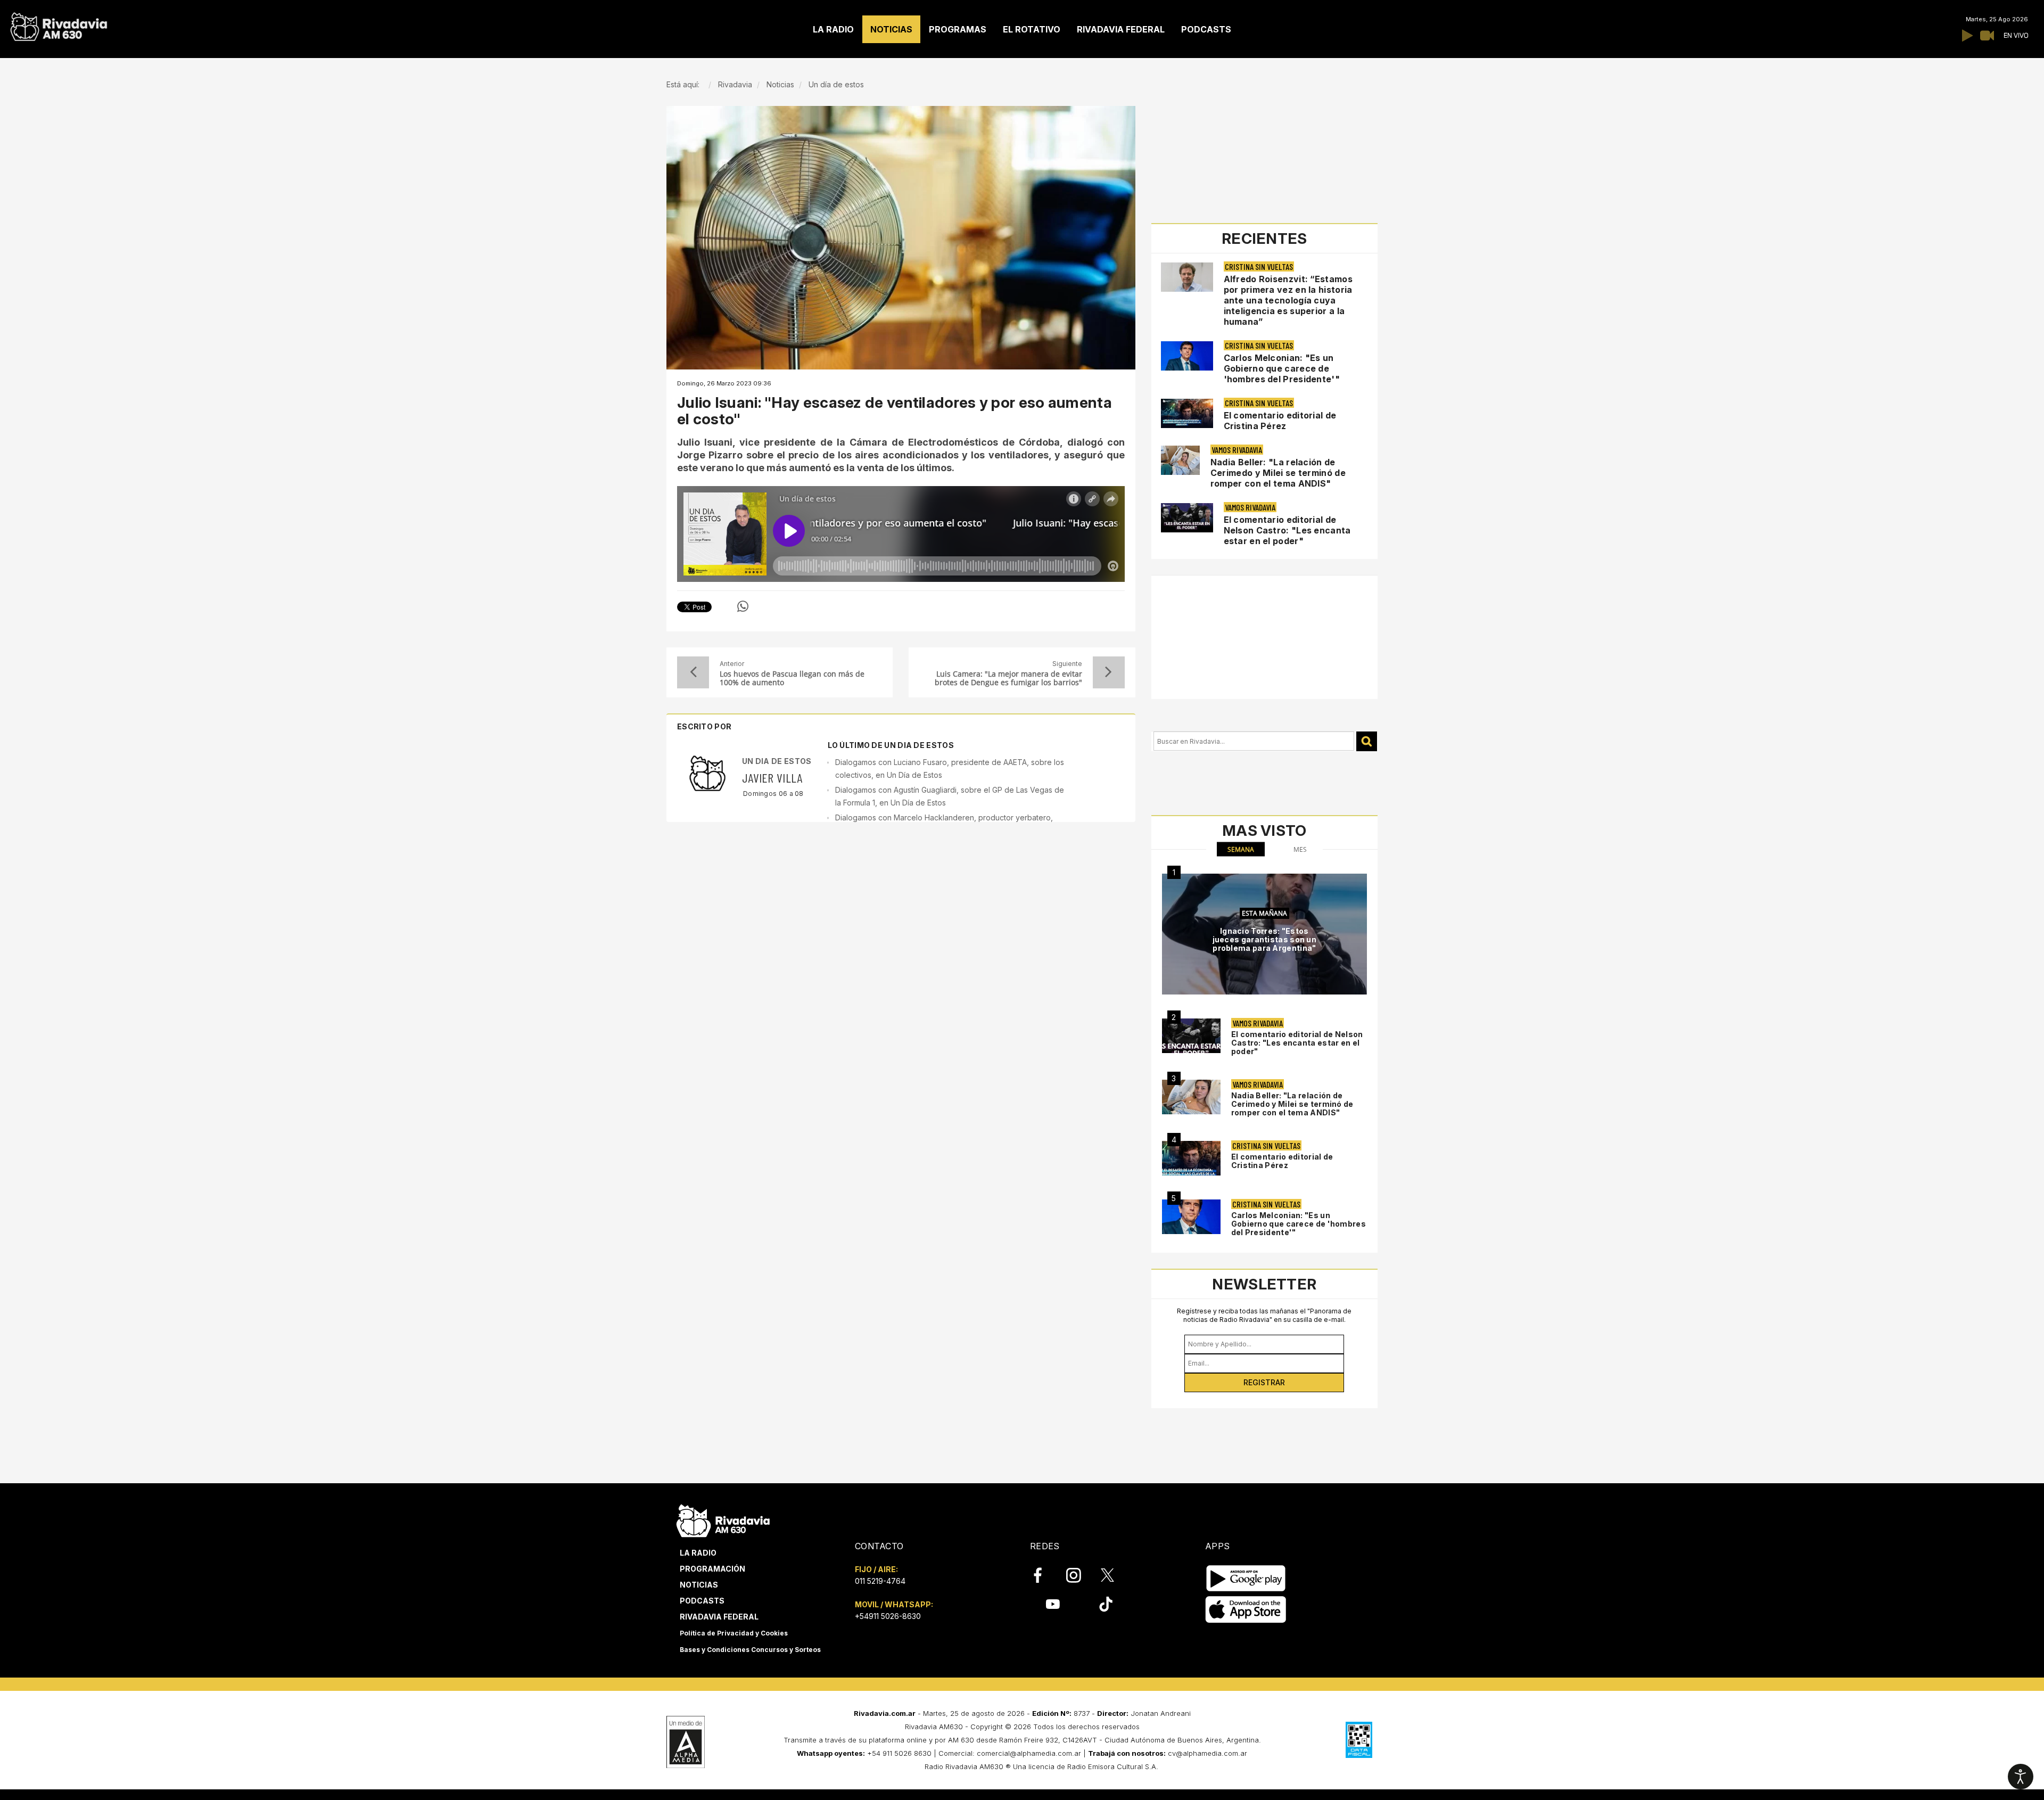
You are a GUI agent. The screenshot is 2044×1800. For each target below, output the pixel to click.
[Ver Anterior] (693, 672)
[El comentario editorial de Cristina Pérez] (1191, 1158)
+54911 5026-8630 (888, 1616)
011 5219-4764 (880, 1581)
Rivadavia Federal (719, 1617)
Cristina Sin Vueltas (1259, 266)
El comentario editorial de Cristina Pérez (1280, 421)
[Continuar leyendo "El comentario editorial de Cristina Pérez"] (1187, 413)
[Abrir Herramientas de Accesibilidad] (2021, 1777)
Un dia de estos (777, 761)
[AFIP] (1359, 1740)
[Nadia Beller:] (1191, 1097)
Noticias (699, 1585)
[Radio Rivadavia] (723, 1519)
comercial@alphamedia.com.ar (1029, 1753)
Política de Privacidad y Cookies (734, 1633)
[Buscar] (1367, 741)
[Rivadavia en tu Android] (1246, 1578)
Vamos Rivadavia (1237, 450)
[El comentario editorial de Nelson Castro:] (1191, 1036)
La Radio (698, 1553)
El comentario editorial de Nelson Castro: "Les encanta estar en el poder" (1287, 530)
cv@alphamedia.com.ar (1208, 1753)
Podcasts (702, 1601)
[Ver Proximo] (1109, 672)
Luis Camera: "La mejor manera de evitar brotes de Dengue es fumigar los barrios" (1008, 678)
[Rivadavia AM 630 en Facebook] (1044, 1575)
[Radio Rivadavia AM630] (59, 24)
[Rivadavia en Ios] (1246, 1610)
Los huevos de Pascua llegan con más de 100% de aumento (792, 678)
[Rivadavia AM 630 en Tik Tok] (1106, 1604)
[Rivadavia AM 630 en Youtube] (1053, 1604)
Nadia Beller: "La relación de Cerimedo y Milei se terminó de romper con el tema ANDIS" (1278, 473)
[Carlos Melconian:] (1191, 1217)
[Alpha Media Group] (686, 1742)
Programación (712, 1569)
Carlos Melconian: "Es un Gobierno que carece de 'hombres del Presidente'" (1282, 368)
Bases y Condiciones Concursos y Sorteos (750, 1650)
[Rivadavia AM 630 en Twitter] (1115, 1575)
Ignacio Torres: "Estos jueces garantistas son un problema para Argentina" (1265, 939)
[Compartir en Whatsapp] (743, 606)
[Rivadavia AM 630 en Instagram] (1079, 1575)
